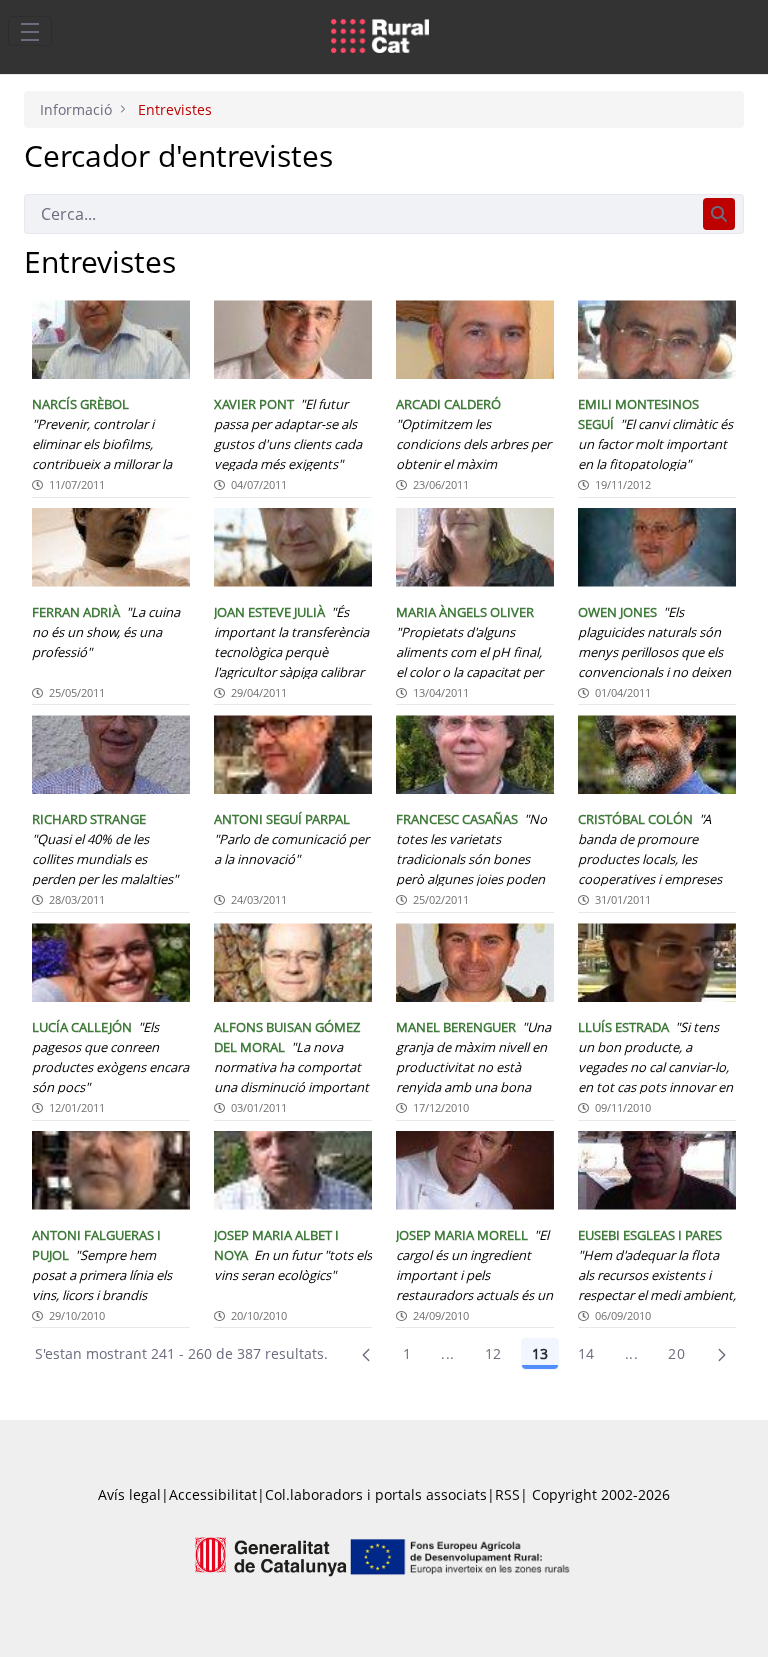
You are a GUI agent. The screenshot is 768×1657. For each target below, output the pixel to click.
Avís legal (129, 1494)
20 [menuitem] (676, 1353)
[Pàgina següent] (722, 1354)
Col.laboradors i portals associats (376, 1494)
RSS (507, 1494)
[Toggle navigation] (30, 31)
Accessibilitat (213, 1494)
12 (493, 1353)
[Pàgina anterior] (366, 1354)
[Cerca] (719, 214)
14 (586, 1353)
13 (540, 1353)
